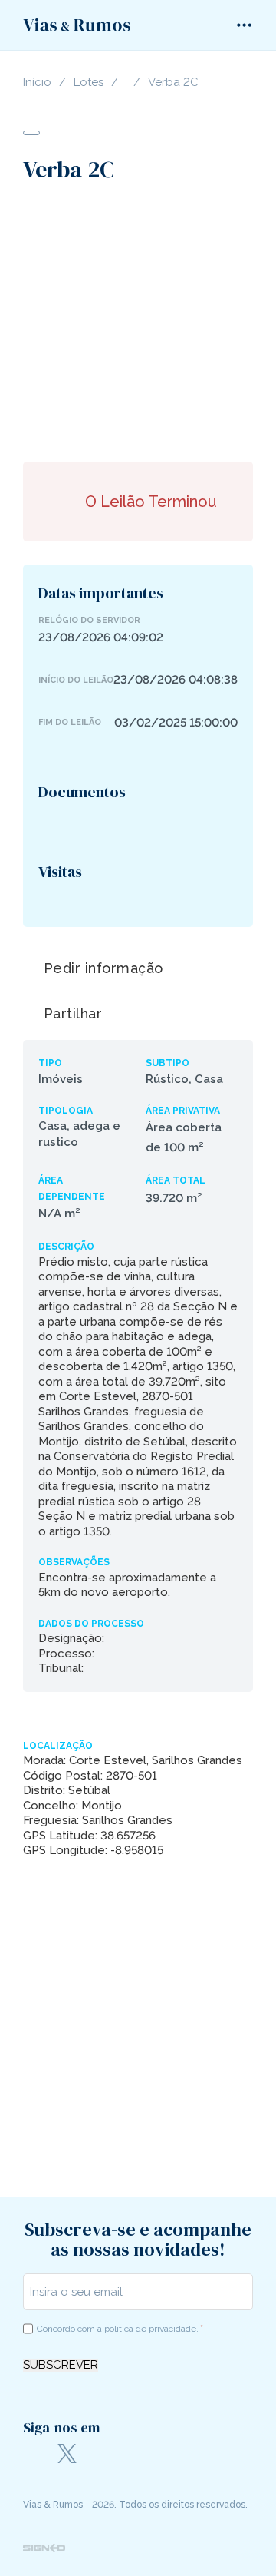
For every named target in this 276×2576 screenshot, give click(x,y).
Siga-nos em (61, 2427)
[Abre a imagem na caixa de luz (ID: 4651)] (86, 320)
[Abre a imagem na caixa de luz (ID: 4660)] (190, 320)
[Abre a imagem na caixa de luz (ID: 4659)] (178, 320)
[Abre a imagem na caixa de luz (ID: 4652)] (98, 320)
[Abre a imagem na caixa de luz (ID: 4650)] (75, 320)
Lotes (89, 83)
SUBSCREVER (61, 2365)
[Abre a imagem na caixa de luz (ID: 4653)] (109, 320)
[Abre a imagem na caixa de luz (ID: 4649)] (63, 320)
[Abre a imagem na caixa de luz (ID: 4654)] (121, 320)
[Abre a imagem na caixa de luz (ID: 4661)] (201, 320)
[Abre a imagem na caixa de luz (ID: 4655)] (132, 320)
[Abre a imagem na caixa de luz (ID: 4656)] (144, 320)
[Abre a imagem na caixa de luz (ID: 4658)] (167, 320)
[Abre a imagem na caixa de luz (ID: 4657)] (155, 320)
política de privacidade (150, 2329)
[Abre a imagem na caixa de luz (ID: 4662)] (213, 320)
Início (37, 83)
